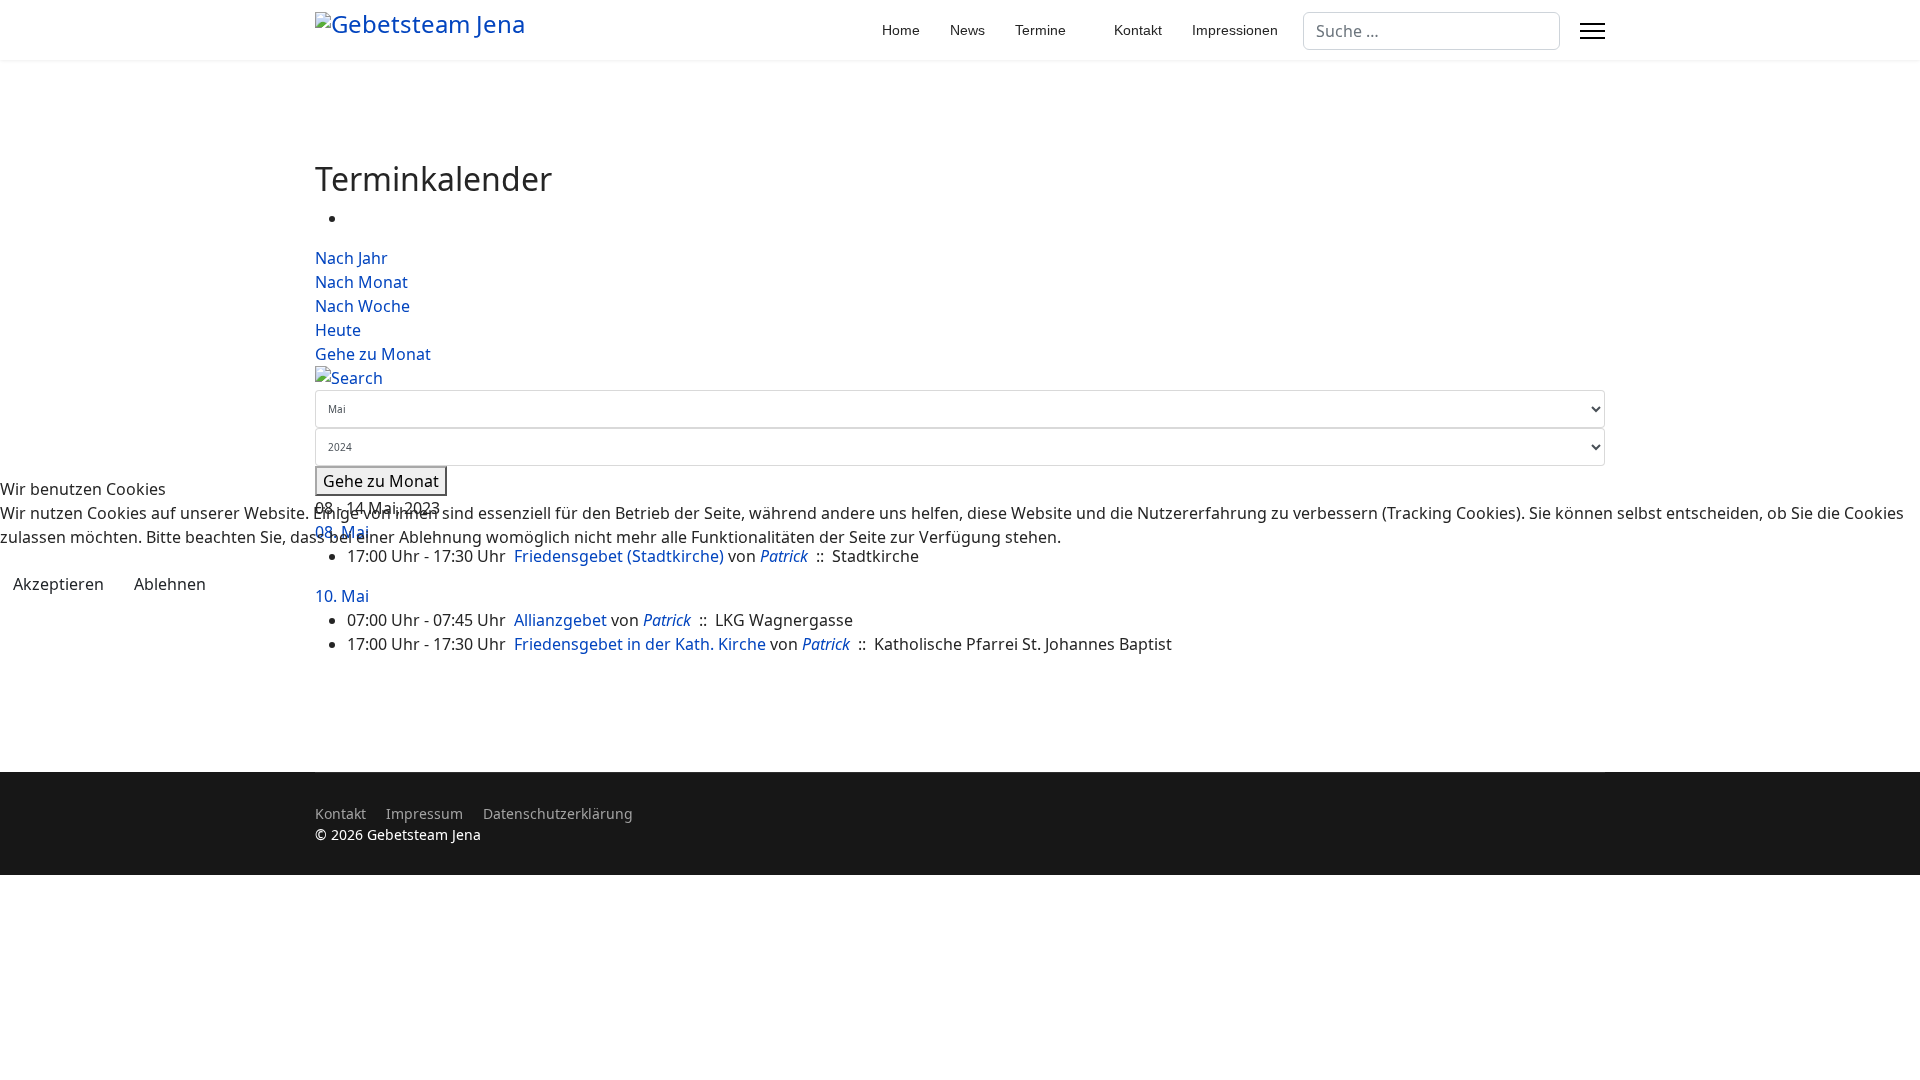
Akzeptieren (58, 584)
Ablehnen (170, 584)
